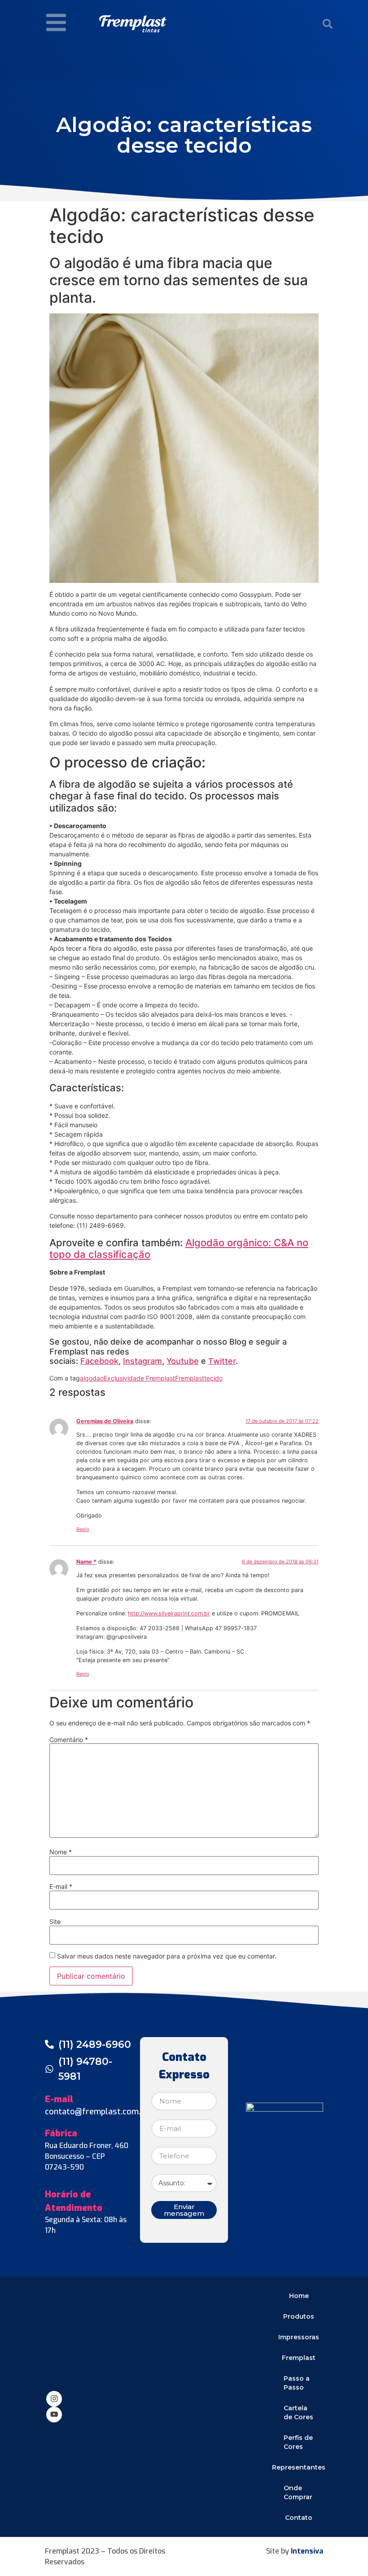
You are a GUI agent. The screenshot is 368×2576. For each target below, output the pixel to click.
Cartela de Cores (298, 2413)
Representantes (299, 2467)
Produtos (299, 2316)
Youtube (183, 1361)
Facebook (99, 1361)
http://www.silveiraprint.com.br (169, 1613)
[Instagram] (54, 2399)
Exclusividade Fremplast (139, 1378)
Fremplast (190, 1378)
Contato (299, 2518)
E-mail (61, 1887)
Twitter (222, 1361)
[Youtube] (54, 2415)
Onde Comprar (298, 2492)
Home (299, 2296)
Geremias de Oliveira (105, 1421)
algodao (92, 1378)
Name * (86, 1562)
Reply (83, 1529)
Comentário (69, 1740)
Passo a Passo (297, 2383)
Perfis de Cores (298, 2442)
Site (55, 1922)
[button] (328, 24)
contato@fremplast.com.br (97, 2112)
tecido (213, 1378)
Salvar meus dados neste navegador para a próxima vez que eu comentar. (167, 1956)
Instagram (142, 1361)
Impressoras (299, 2337)
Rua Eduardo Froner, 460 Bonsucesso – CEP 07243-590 (87, 2156)
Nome (61, 1852)
